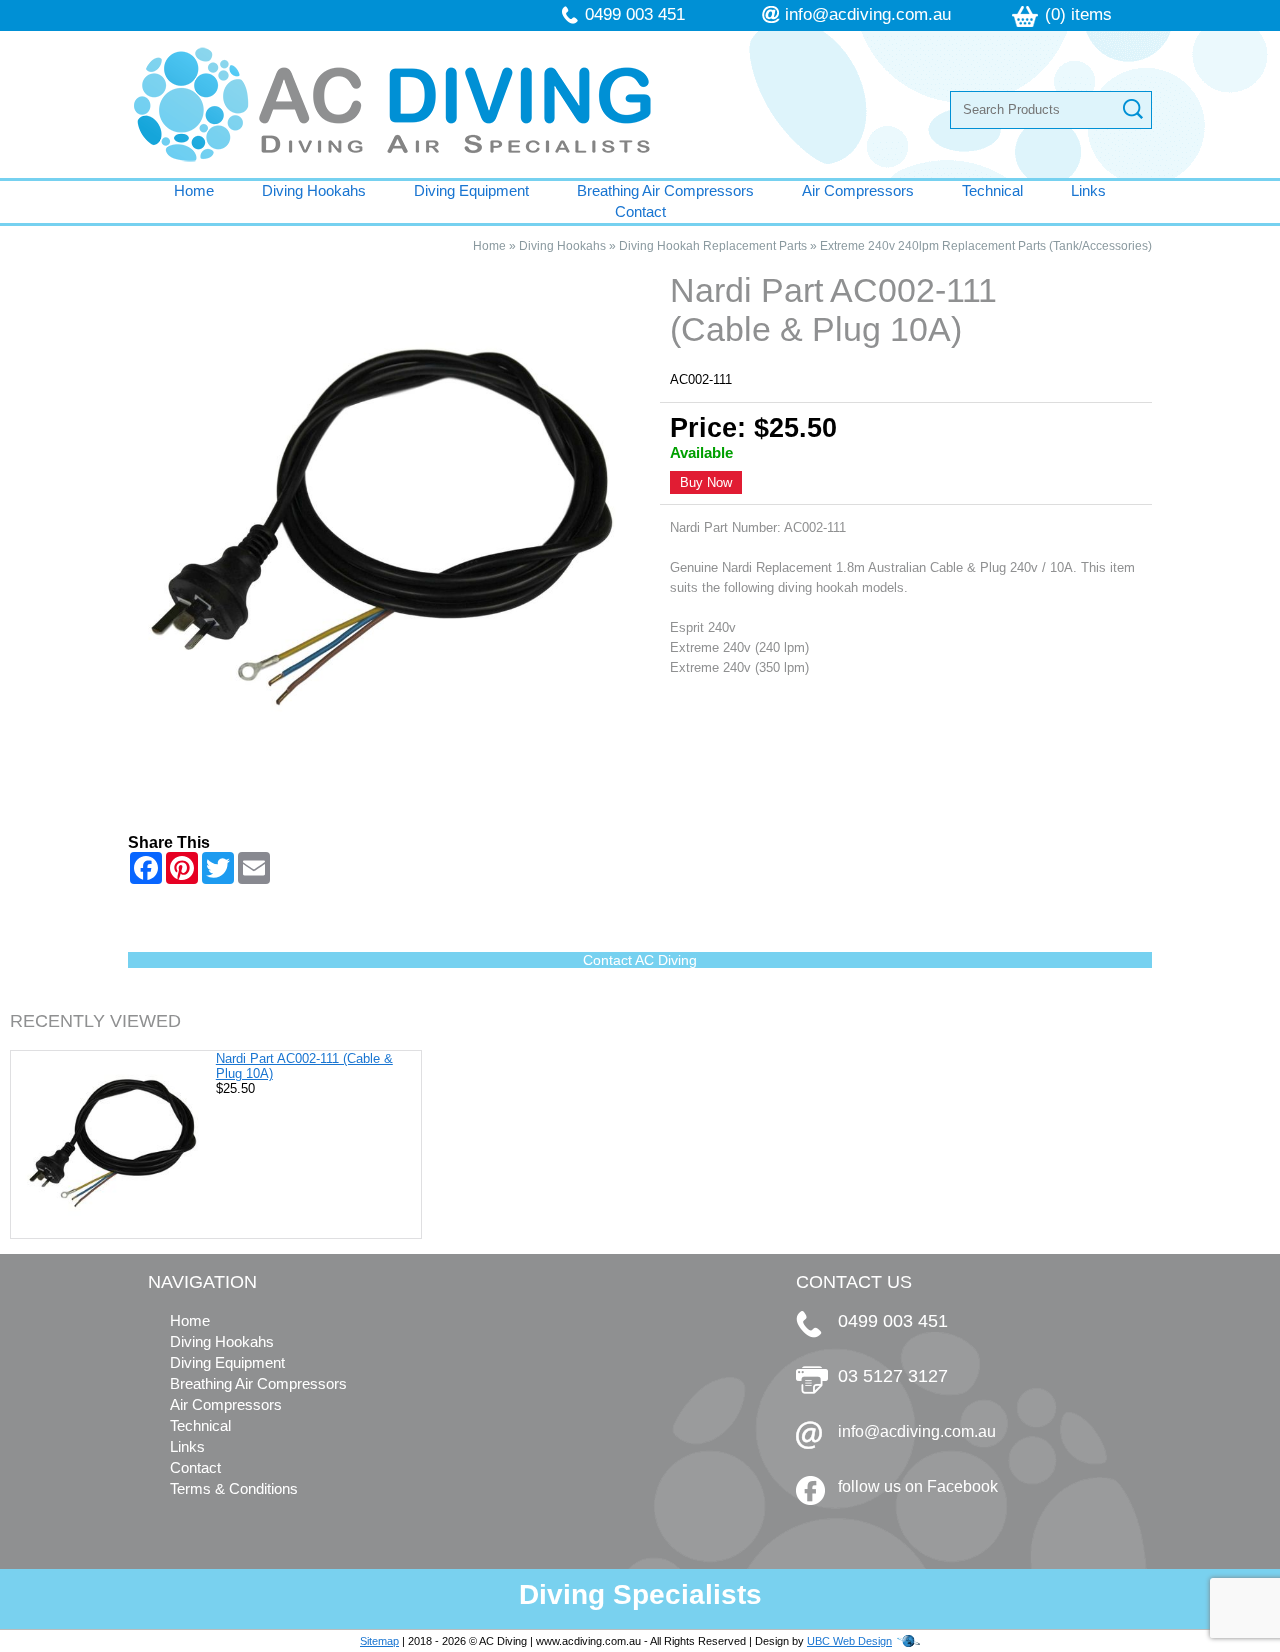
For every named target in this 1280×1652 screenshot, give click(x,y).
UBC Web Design (849, 1641)
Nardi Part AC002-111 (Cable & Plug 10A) (304, 1066)
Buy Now (706, 482)
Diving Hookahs (314, 190)
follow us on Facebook (918, 1486)
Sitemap (379, 1641)
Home (194, 190)
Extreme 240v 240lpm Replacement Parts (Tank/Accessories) (986, 246)
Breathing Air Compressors (665, 190)
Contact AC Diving (640, 960)
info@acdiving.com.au (868, 14)
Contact (640, 211)
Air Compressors (858, 190)
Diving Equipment (471, 190)
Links (1088, 190)
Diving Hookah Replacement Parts (713, 246)
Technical (992, 190)
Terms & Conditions (234, 1488)
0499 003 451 (635, 14)
